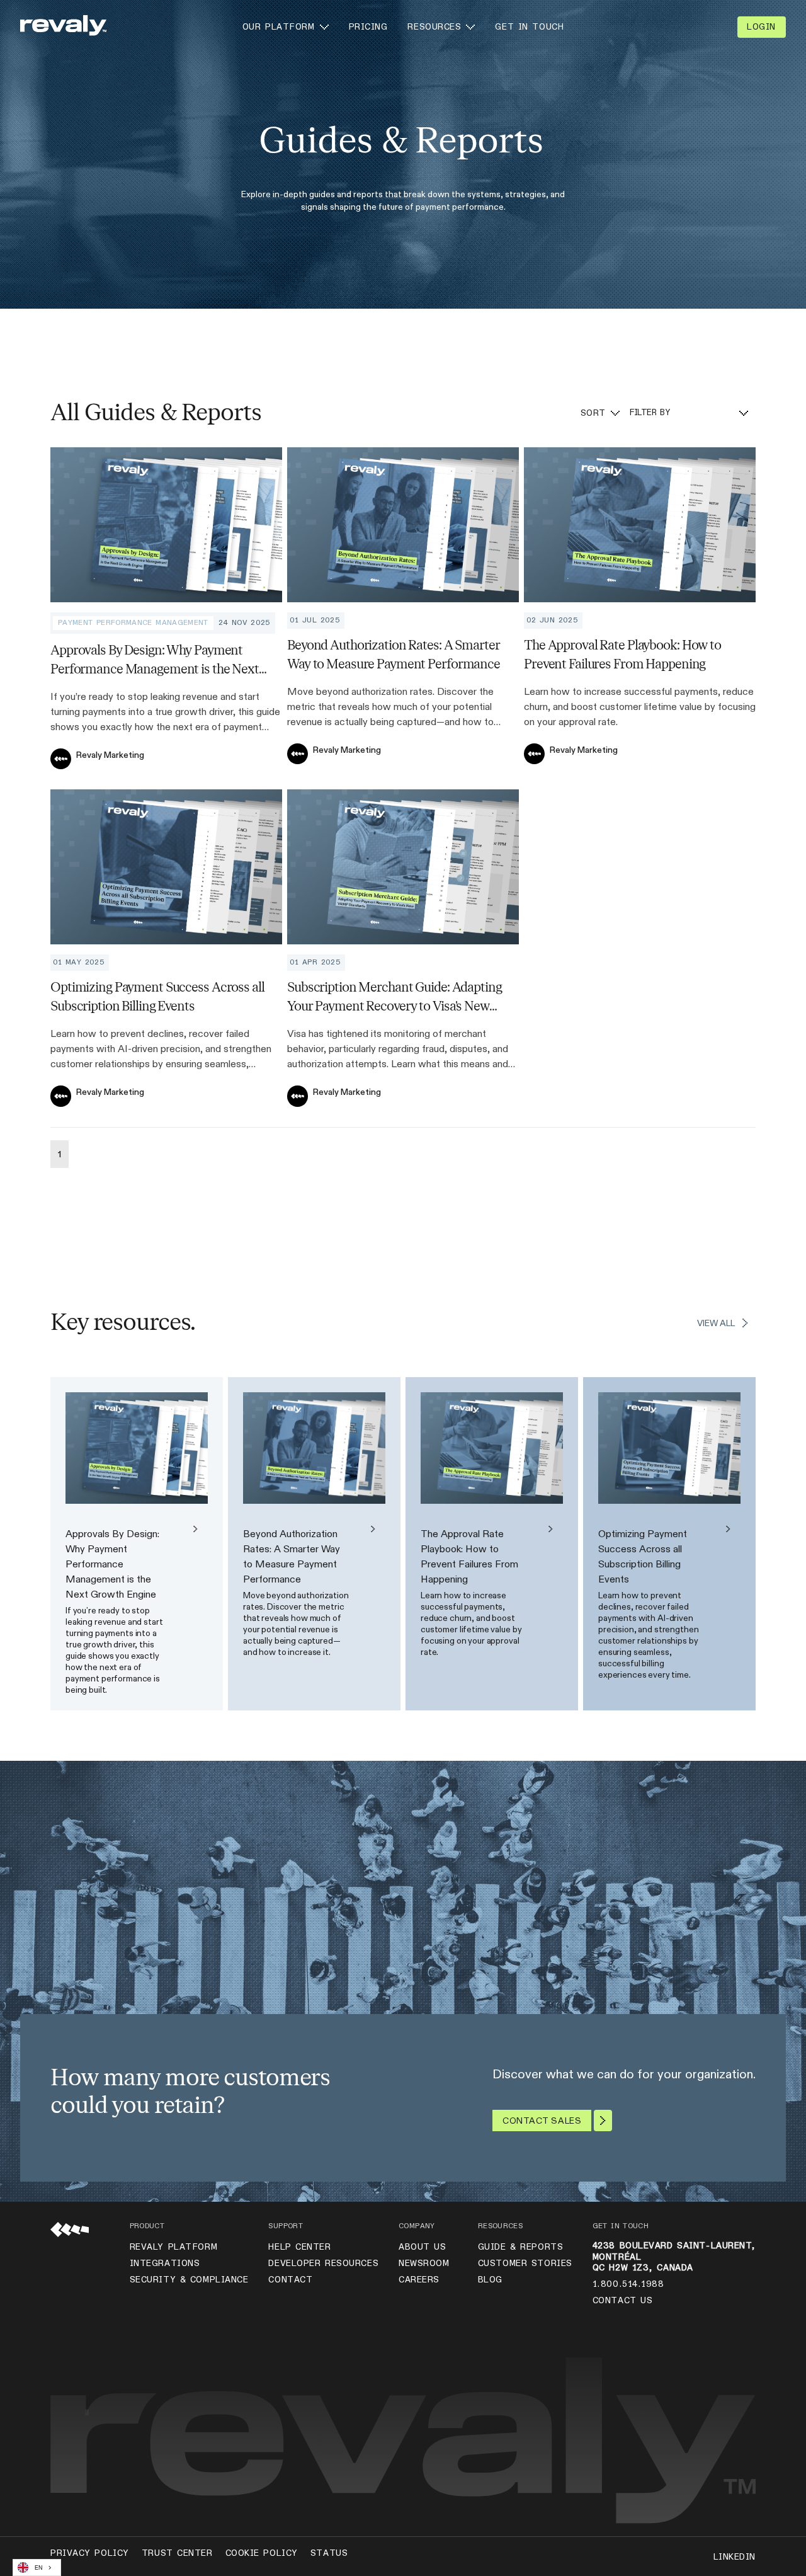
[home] (63, 27)
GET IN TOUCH (529, 27)
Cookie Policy (262, 2553)
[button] (286, 27)
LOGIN (761, 27)
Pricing (368, 27)
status (329, 2553)
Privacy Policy (90, 2553)
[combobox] (37, 2567)
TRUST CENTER (177, 2553)
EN (39, 2568)
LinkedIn (735, 2557)
